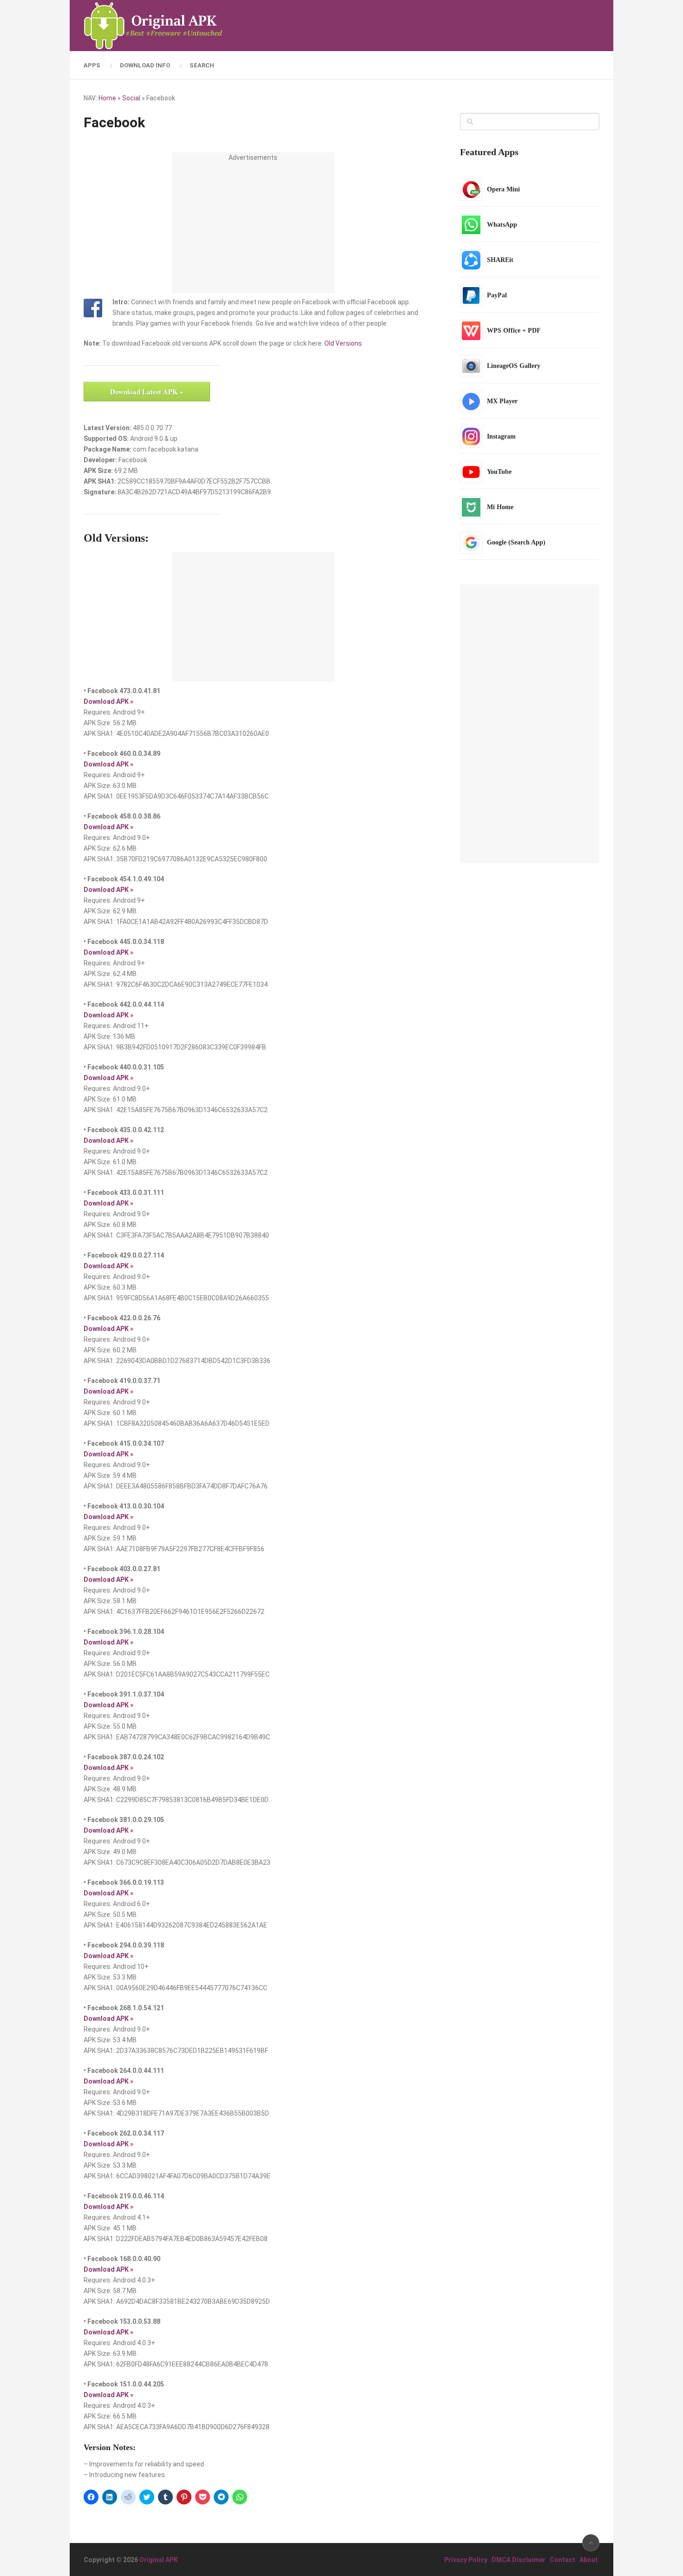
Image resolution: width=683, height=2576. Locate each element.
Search (202, 65)
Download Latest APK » (147, 392)
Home (107, 98)
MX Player (502, 401)
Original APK (159, 2560)
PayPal (497, 295)
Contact (562, 2560)
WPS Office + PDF (514, 331)
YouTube (499, 472)
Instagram (501, 436)
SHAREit (500, 260)
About (589, 2560)
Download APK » (108, 701)
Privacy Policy (466, 2560)
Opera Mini (503, 189)
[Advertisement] (253, 228)
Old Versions (343, 343)
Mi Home (500, 507)
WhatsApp (502, 225)
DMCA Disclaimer (519, 2560)
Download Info (145, 65)
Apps (92, 65)
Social (131, 98)
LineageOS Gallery (514, 366)
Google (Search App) (516, 542)
